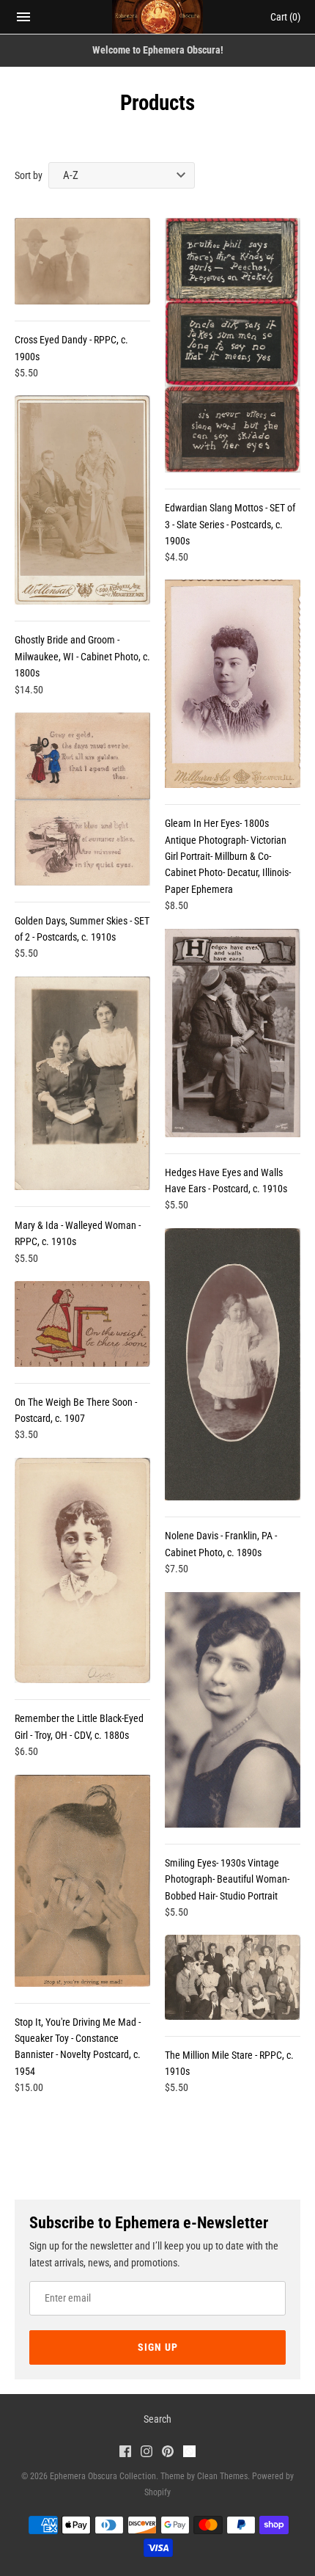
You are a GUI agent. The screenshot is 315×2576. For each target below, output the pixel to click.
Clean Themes (222, 2476)
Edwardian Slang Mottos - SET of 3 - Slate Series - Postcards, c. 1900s (230, 524)
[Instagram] (147, 2453)
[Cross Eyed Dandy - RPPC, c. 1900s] (82, 261)
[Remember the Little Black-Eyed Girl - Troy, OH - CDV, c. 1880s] (82, 1571)
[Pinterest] (168, 2453)
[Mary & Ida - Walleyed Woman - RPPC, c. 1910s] (82, 1083)
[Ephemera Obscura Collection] (158, 17)
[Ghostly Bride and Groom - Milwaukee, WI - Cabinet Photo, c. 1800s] (82, 500)
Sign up (158, 2347)
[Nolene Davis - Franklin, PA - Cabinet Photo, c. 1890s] (233, 1364)
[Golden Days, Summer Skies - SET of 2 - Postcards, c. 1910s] (82, 799)
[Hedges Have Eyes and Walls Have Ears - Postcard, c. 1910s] (233, 1033)
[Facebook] (125, 2453)
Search (157, 2419)
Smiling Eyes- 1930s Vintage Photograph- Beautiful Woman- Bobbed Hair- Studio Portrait (227, 1879)
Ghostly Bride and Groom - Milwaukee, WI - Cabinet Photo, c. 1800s (82, 656)
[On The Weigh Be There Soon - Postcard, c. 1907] (82, 1324)
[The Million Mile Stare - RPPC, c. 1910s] (233, 1977)
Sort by (29, 175)
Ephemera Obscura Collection (103, 2476)
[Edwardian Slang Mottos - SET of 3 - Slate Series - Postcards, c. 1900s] (233, 345)
